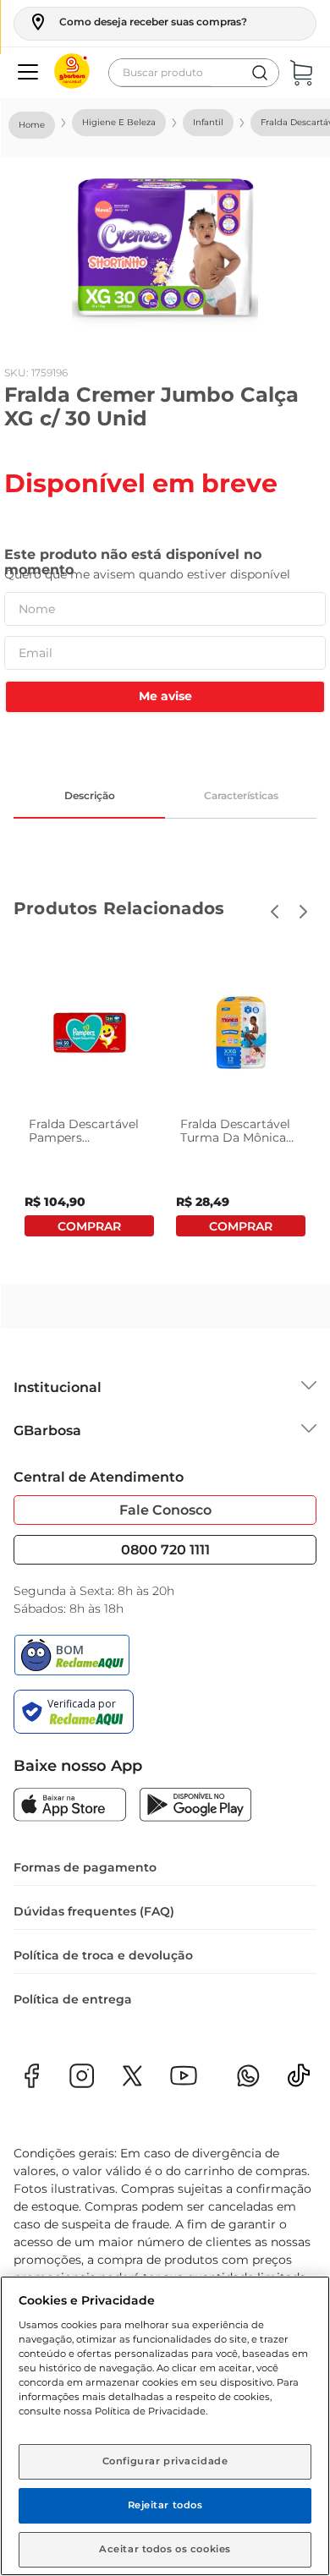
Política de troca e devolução (103, 1955)
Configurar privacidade (165, 2461)
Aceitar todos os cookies (165, 2549)
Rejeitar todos (165, 2505)
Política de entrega (73, 1999)
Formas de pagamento (85, 1867)
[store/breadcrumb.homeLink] (32, 125)
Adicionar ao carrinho (89, 1226)
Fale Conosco (165, 1510)
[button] (137, 22)
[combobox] (194, 73)
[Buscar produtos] (260, 73)
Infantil (208, 122)
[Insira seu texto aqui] (299, 2081)
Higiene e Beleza (119, 122)
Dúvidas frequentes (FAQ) (94, 1911)
